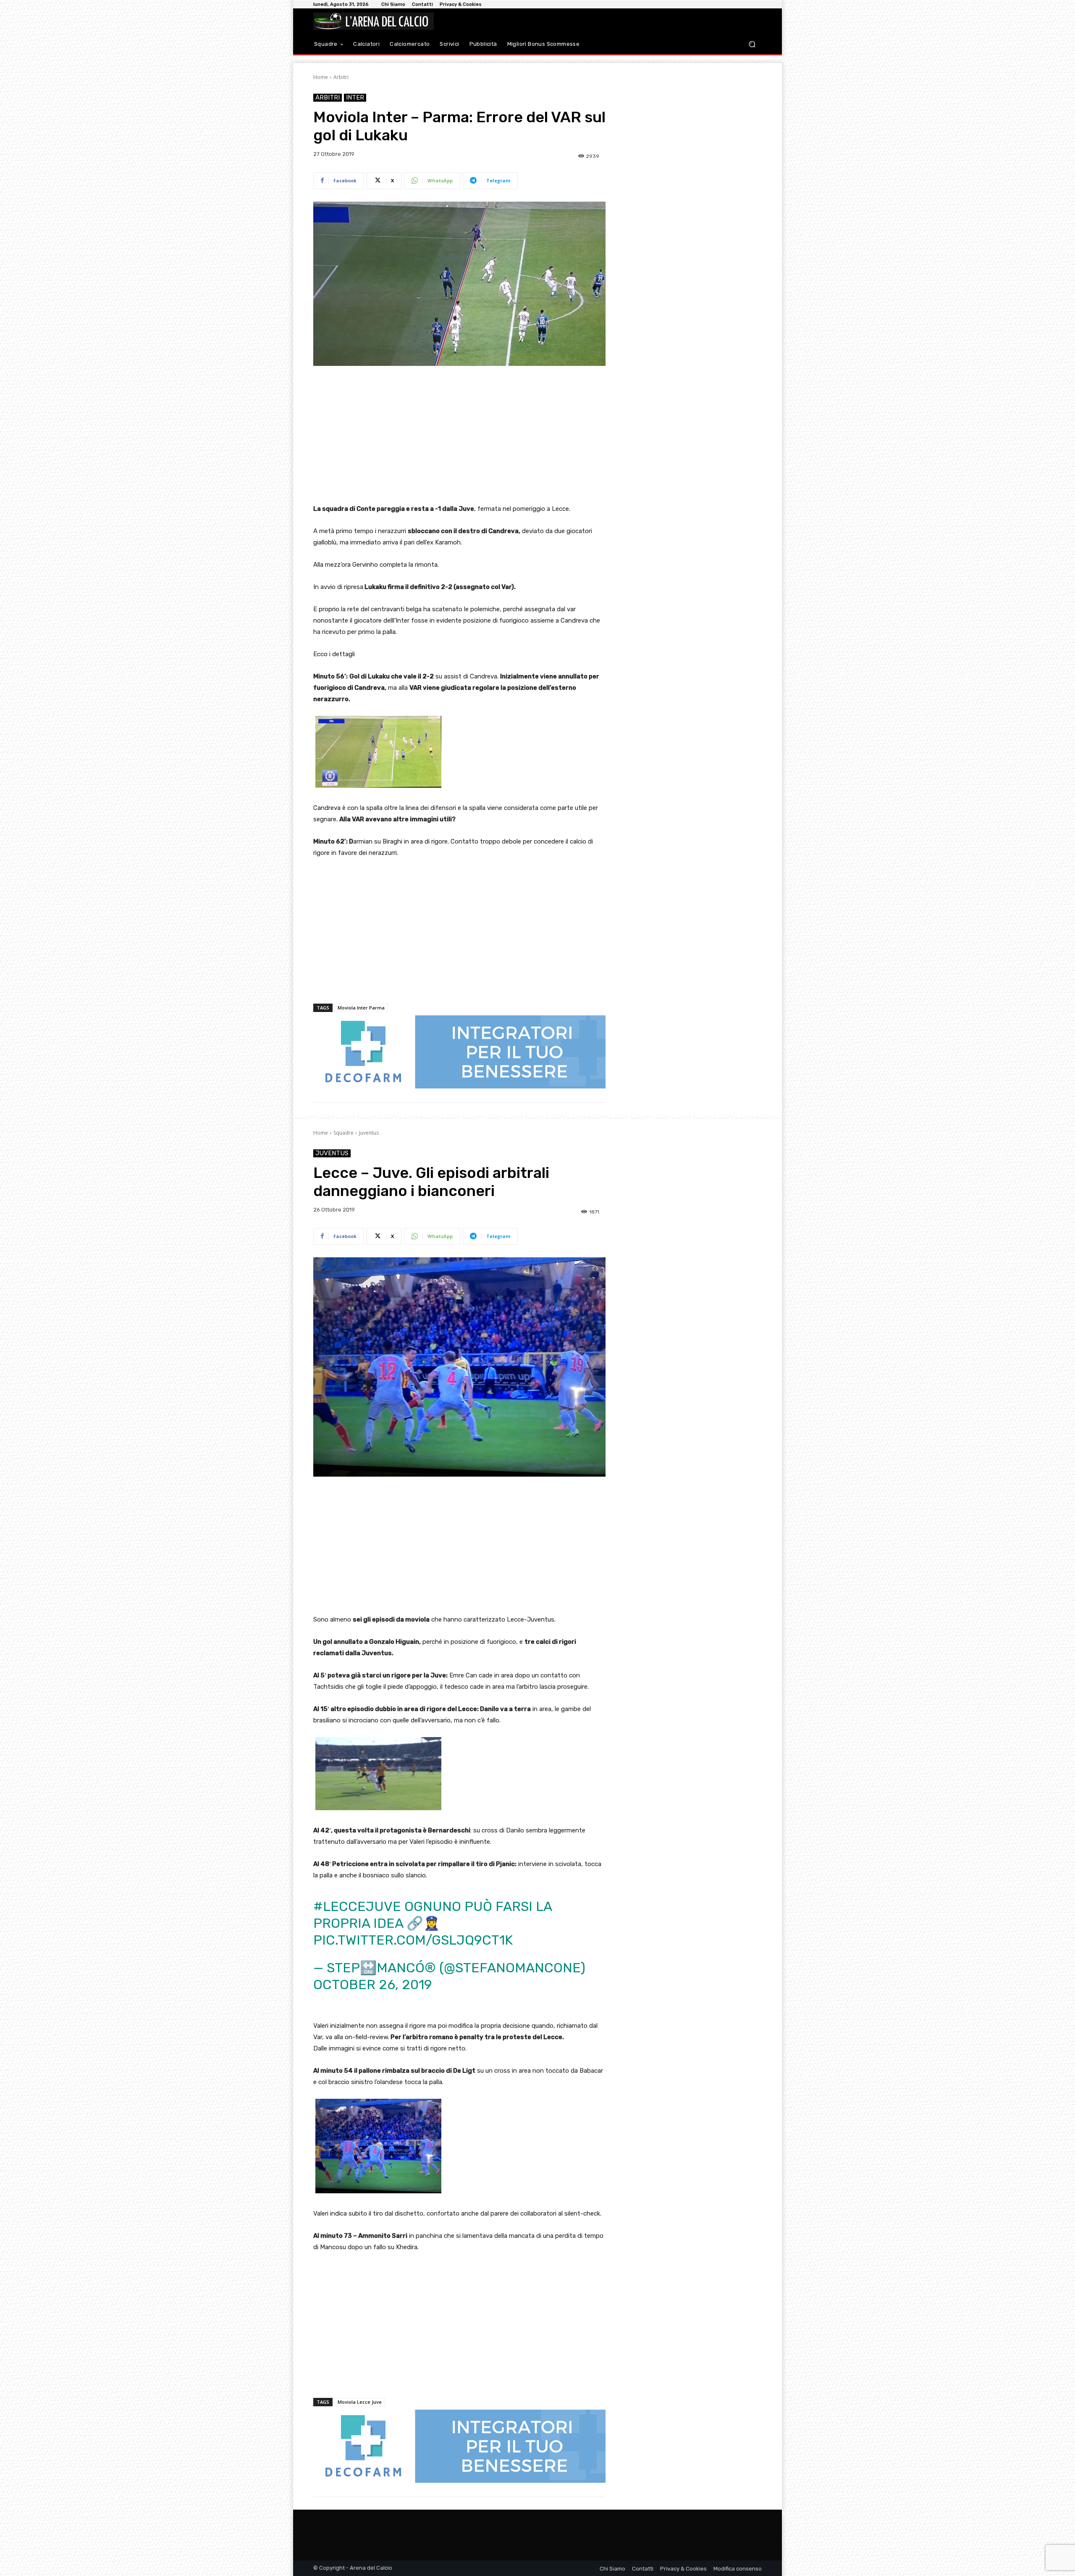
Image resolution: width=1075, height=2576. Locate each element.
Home (321, 77)
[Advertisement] (459, 436)
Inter (355, 97)
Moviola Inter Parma (361, 1008)
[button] (752, 44)
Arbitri (341, 77)
